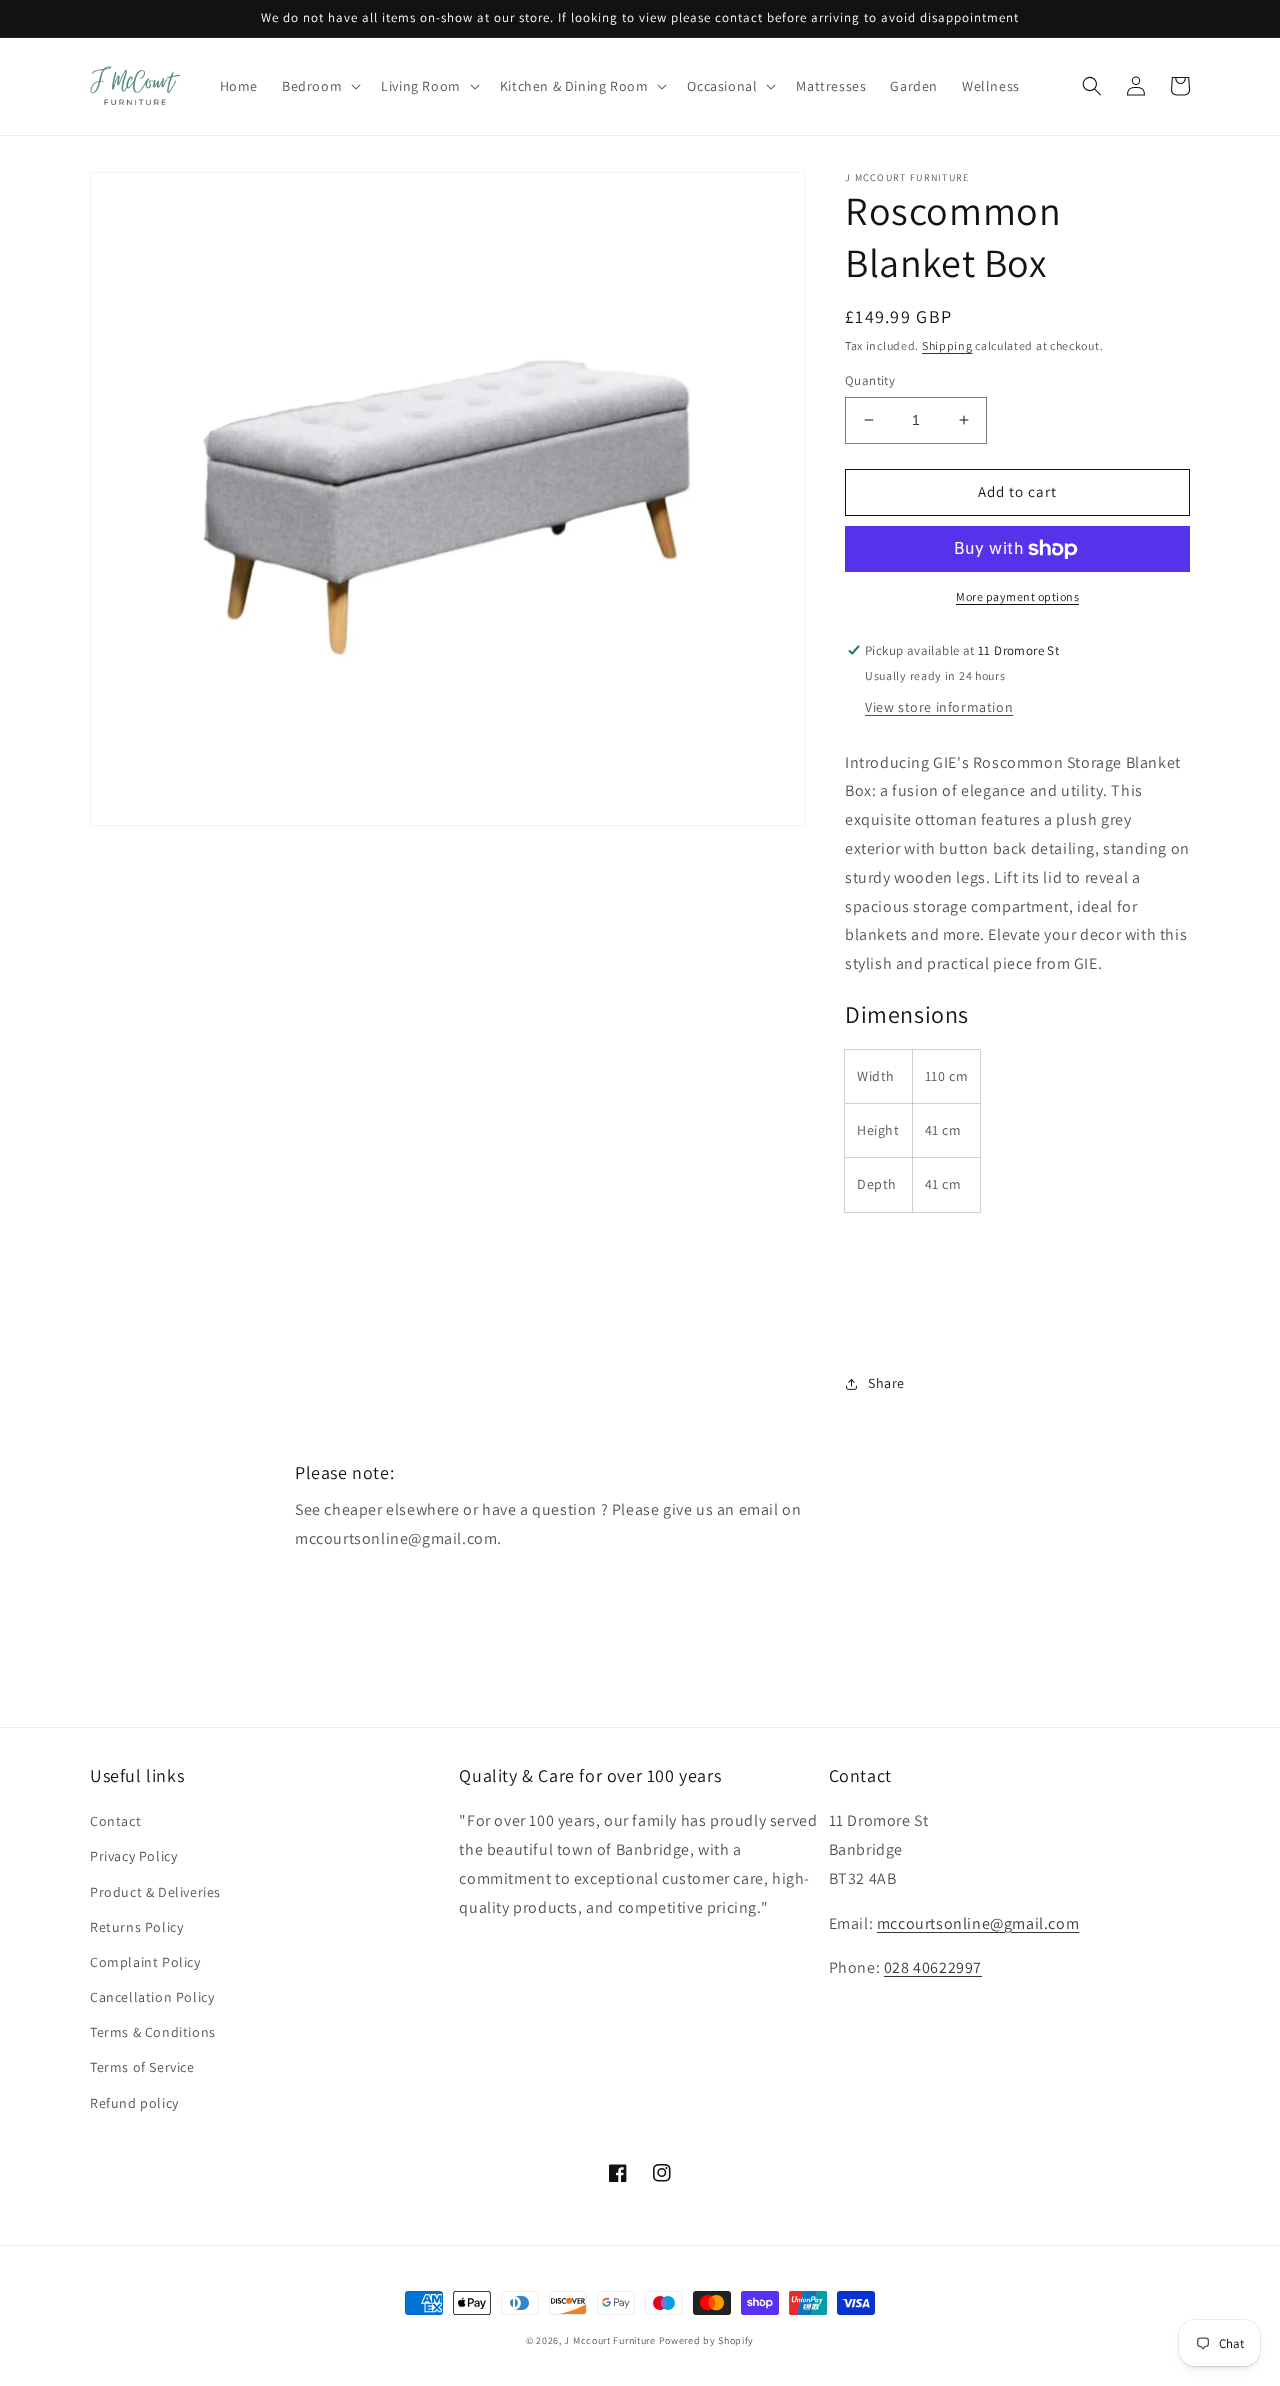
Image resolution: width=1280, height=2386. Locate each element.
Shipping (947, 345)
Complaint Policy (145, 1962)
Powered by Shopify (707, 2340)
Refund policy (134, 2103)
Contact (115, 1821)
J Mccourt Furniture (609, 2340)
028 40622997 (933, 1967)
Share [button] (886, 1383)
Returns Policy (136, 1927)
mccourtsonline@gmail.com (978, 1923)
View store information (939, 707)
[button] (319, 86)
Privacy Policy (133, 1856)
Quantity (870, 380)
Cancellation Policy (152, 1997)
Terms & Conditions (153, 2032)
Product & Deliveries (155, 1892)
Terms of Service (142, 2067)
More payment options (1017, 596)
